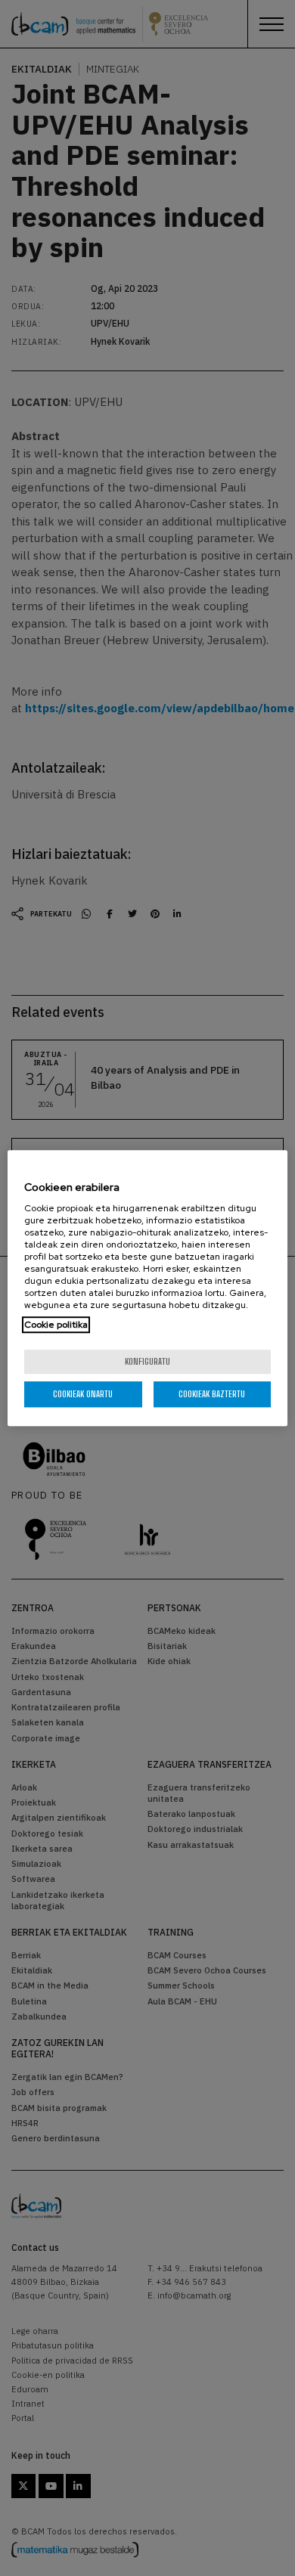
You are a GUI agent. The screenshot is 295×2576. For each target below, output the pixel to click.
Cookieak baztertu (212, 1394)
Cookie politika (56, 1325)
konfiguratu (147, 1361)
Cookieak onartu (83, 1394)
